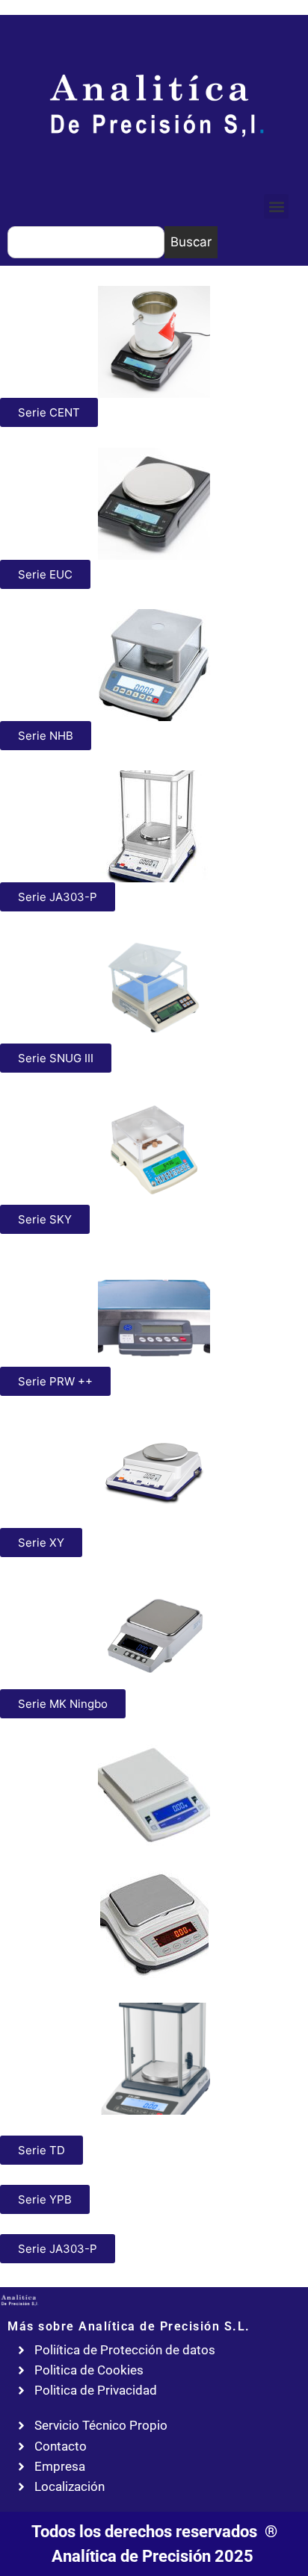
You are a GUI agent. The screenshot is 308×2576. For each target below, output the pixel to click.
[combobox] (86, 242)
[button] (276, 206)
